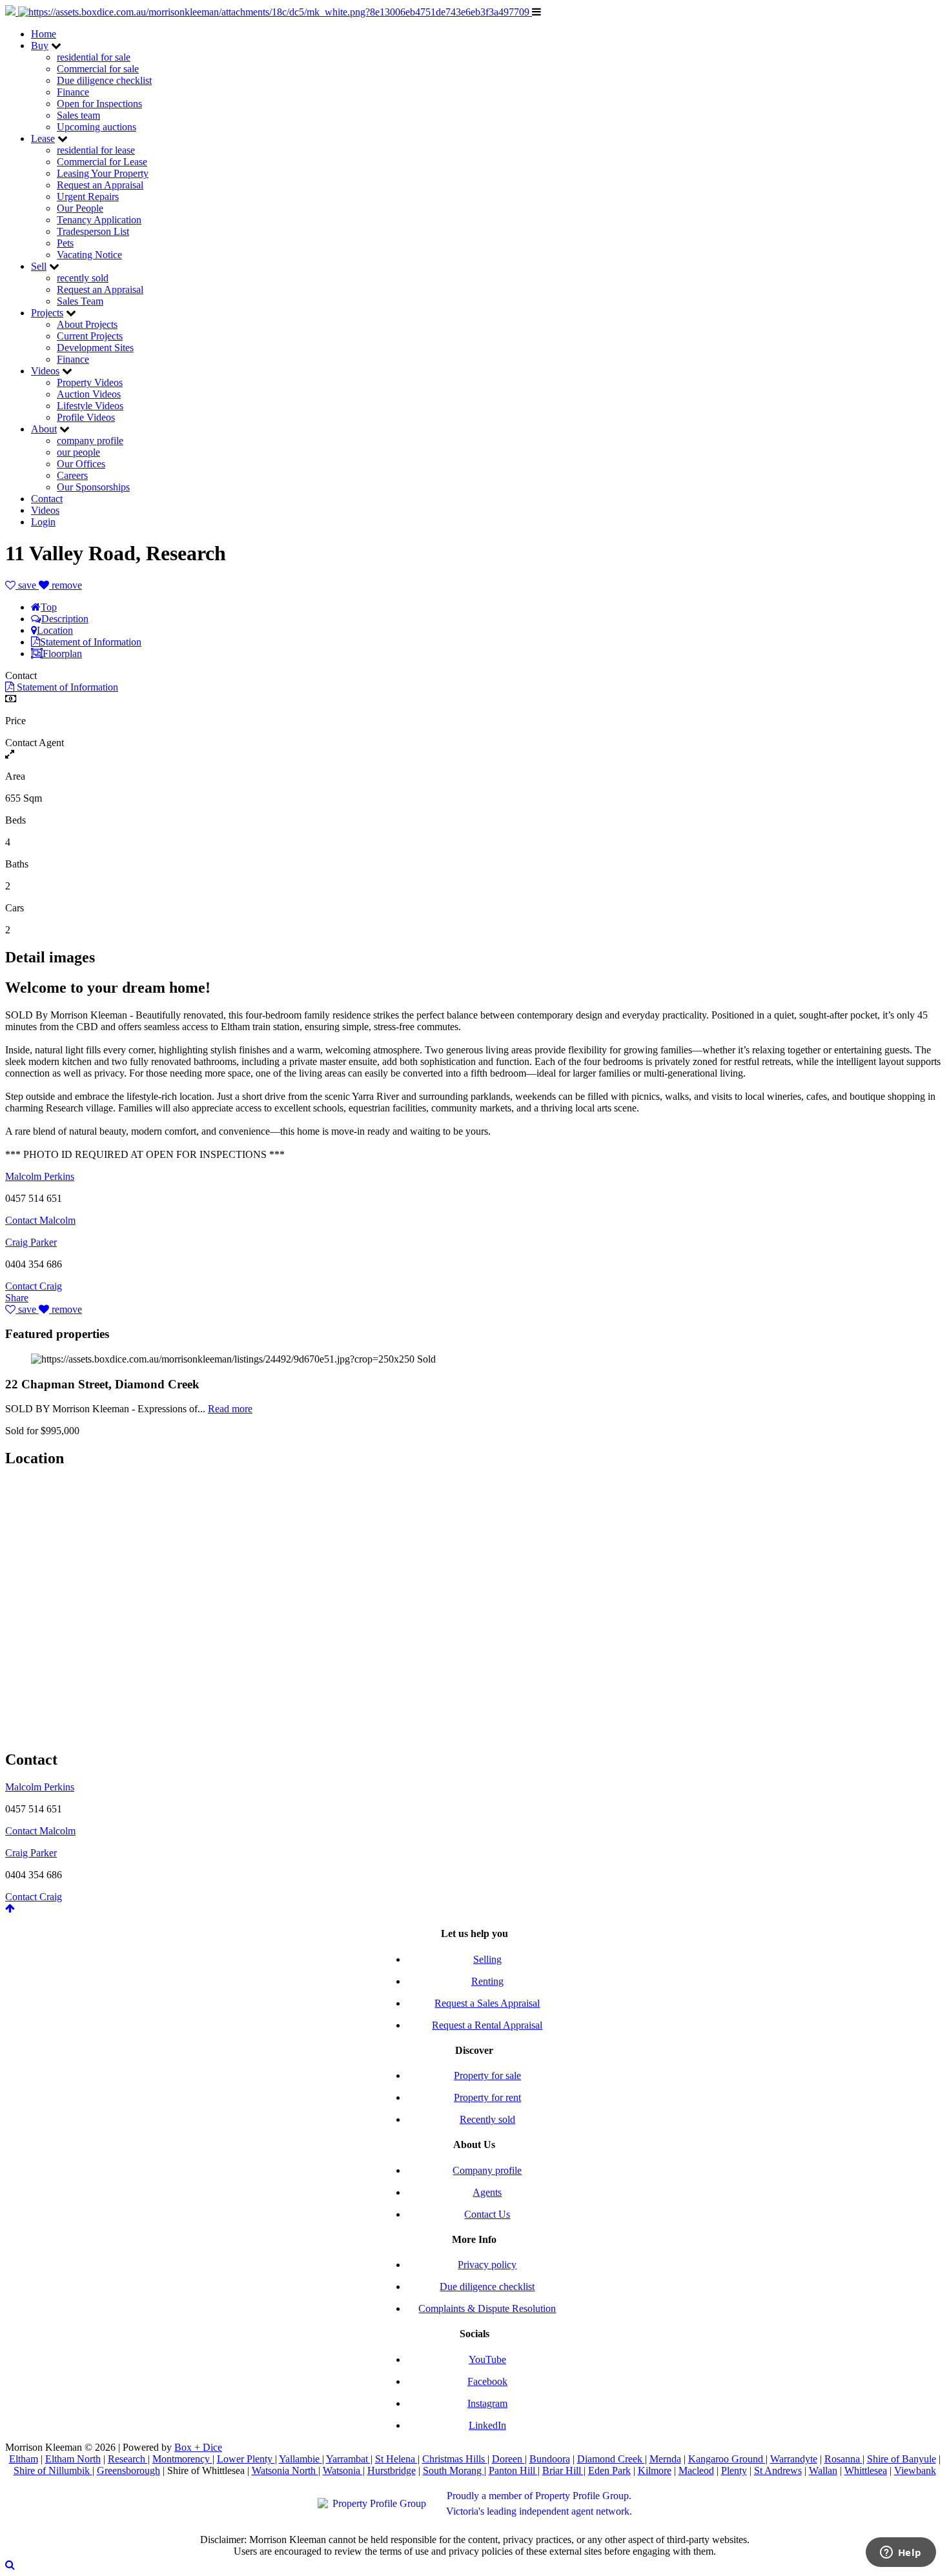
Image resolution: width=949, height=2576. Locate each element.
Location (55, 630)
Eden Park (609, 2470)
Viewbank (915, 2470)
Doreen (508, 2459)
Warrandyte (794, 2459)
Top (49, 607)
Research (128, 2459)
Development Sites (95, 348)
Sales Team (80, 301)
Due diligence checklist (104, 80)
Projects (47, 313)
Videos (45, 371)
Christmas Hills (455, 2459)
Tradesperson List (93, 231)
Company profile (487, 2170)
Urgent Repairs (88, 197)
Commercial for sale (98, 69)
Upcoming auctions (97, 127)
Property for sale (487, 2075)
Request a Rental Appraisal (487, 2025)
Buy (40, 46)
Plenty (734, 2470)
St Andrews (778, 2470)
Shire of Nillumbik (53, 2470)
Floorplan (62, 654)
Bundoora (550, 2459)
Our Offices (81, 464)
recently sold (83, 278)
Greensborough (128, 2470)
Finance (73, 92)
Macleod (696, 2470)
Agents (487, 2192)
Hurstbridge (392, 2470)
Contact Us (487, 2214)
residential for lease (96, 150)
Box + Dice (198, 2447)
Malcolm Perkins (40, 1176)
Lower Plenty (246, 2459)
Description (65, 619)
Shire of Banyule (902, 2459)
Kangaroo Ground (727, 2459)
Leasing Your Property (103, 173)
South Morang (454, 2470)
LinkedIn (487, 2425)
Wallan (823, 2470)
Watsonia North (285, 2470)
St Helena (396, 2459)
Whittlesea (866, 2470)
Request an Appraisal (100, 185)
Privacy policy (487, 2265)
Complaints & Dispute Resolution (487, 2308)
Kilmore (655, 2470)
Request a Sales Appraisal (487, 2003)
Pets (65, 243)
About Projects (87, 324)
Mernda (665, 2459)
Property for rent (487, 2097)
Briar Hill (563, 2470)
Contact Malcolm (40, 1220)
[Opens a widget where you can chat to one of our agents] (901, 2553)
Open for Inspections (99, 104)
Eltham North (73, 2459)
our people (78, 452)
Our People (80, 208)
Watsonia (343, 2470)
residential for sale (94, 57)
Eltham (24, 2459)
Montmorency (182, 2459)
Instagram (487, 2403)
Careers (72, 475)
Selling (487, 1959)
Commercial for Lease (102, 162)
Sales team (78, 115)
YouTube (487, 2359)
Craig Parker (31, 1242)
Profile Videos (86, 417)
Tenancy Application (99, 220)
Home (44, 34)
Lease (43, 138)
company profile (90, 441)
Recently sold (487, 2119)
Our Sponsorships (93, 487)
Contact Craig (34, 1286)
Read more (230, 1409)
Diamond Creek (611, 2459)
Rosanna (843, 2459)
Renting (487, 1981)
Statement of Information (91, 642)
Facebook (487, 2381)
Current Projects (90, 336)
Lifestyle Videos (90, 406)
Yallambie (301, 2459)
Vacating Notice (89, 255)
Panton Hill (513, 2470)
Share (17, 1298)
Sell (39, 266)
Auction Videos (89, 394)
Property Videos (90, 382)
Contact (47, 499)
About (44, 429)
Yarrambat (348, 2459)
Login (43, 522)
